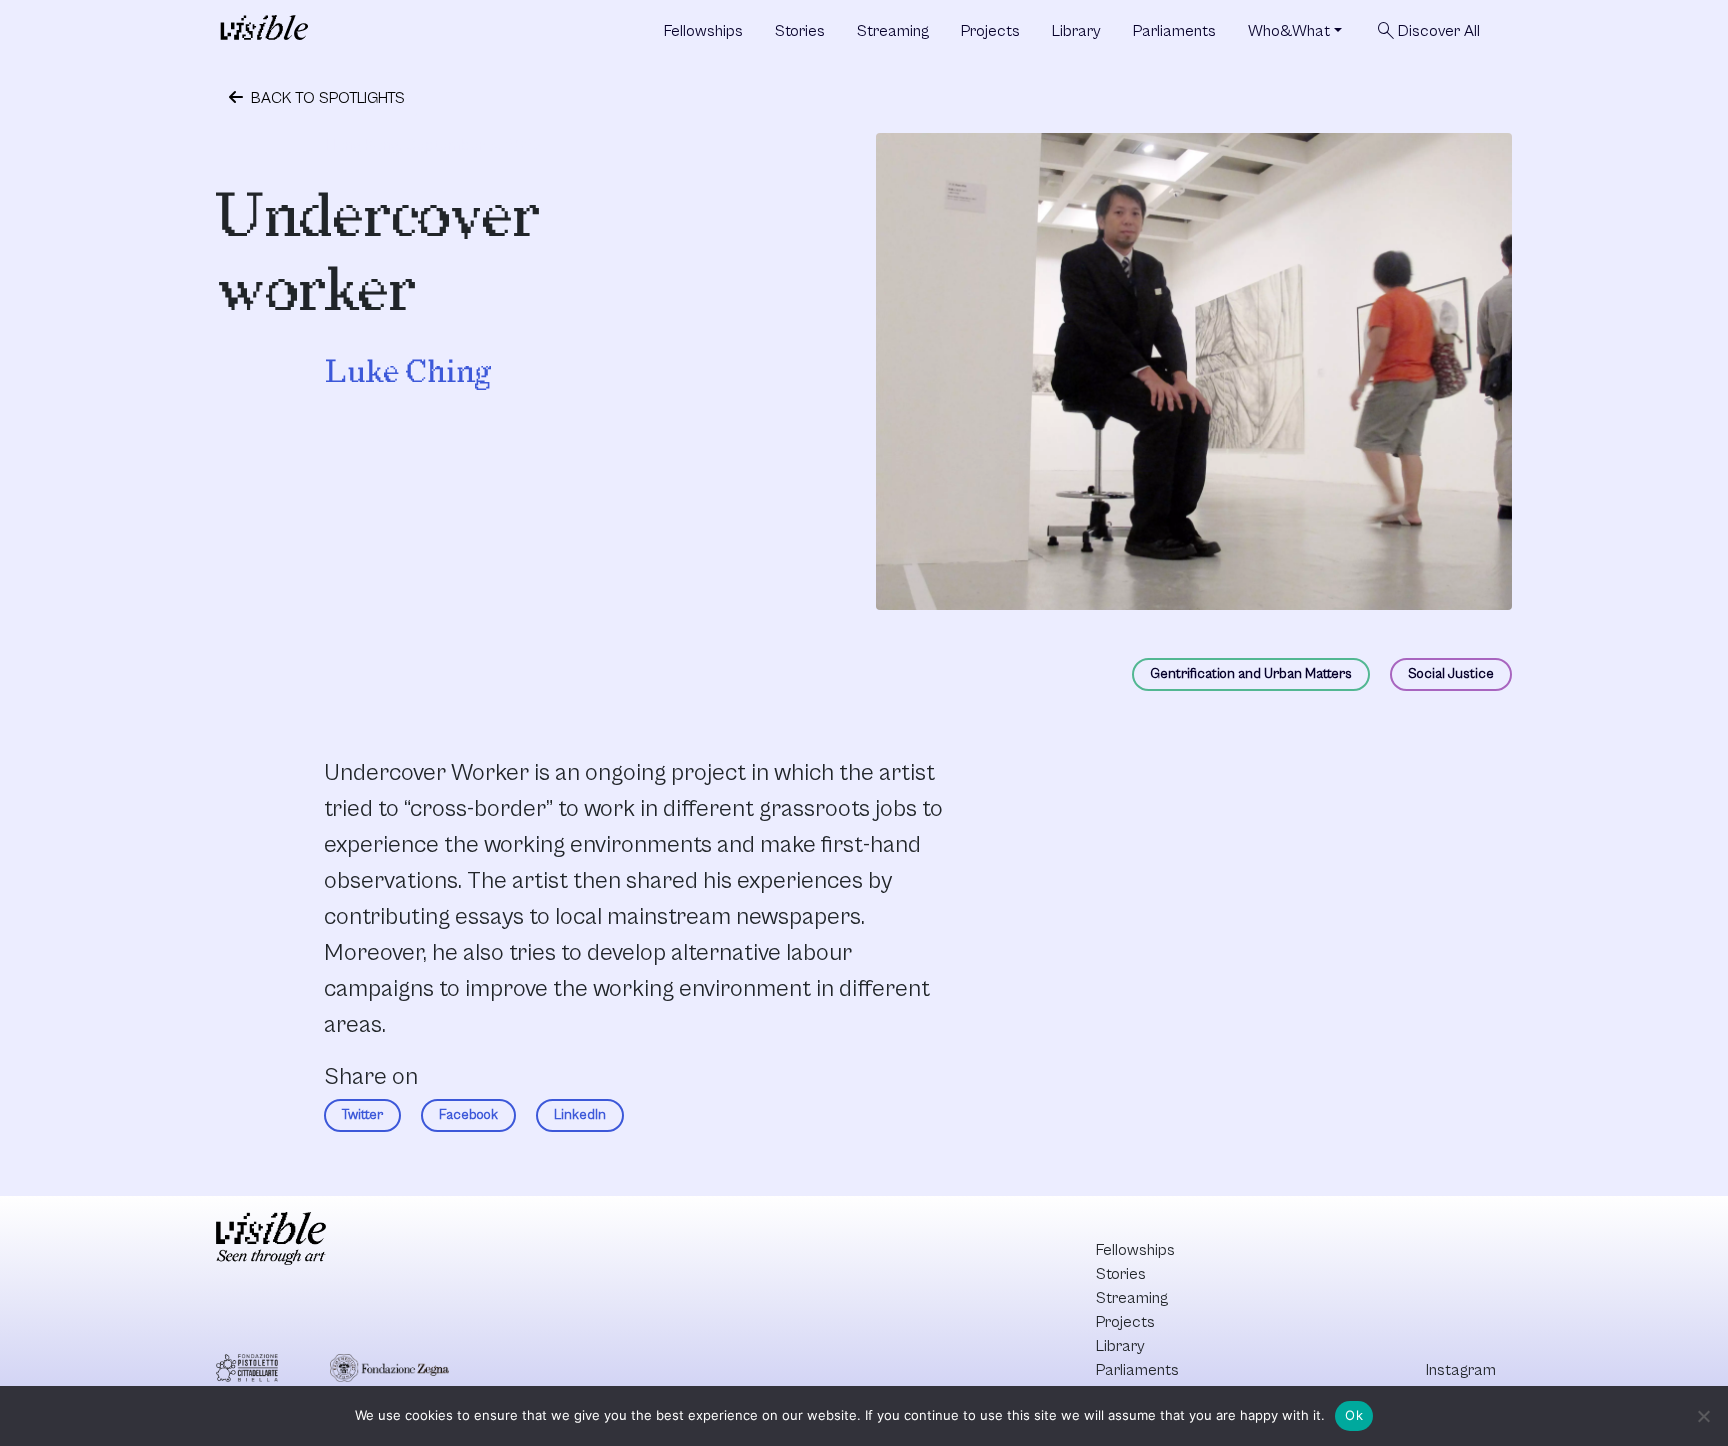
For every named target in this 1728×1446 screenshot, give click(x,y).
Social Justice (1451, 674)
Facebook (468, 1115)
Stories (800, 31)
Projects (990, 31)
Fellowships (703, 31)
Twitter (362, 1115)
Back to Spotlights (326, 98)
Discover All (1427, 31)
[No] (1703, 1416)
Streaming (893, 31)
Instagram (1461, 1370)
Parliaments (1174, 31)
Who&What (1289, 31)
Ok (1354, 1415)
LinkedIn (580, 1115)
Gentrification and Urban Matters (1251, 674)
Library (1076, 31)
